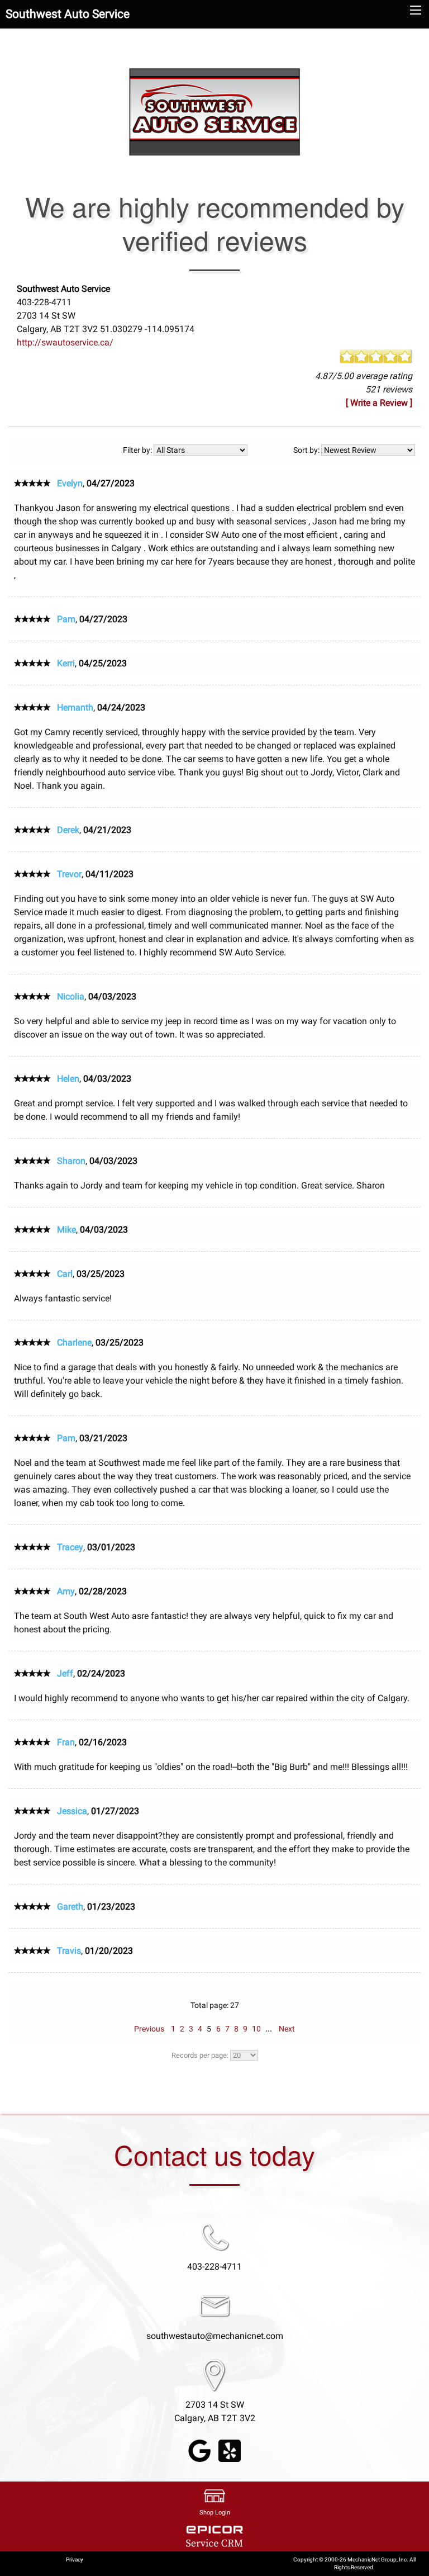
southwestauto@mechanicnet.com (215, 2336)
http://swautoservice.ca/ (65, 342)
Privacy (75, 2560)
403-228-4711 (214, 2267)
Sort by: (307, 450)
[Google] (199, 2450)
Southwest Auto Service (68, 14)
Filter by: (138, 450)
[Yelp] (230, 2450)
